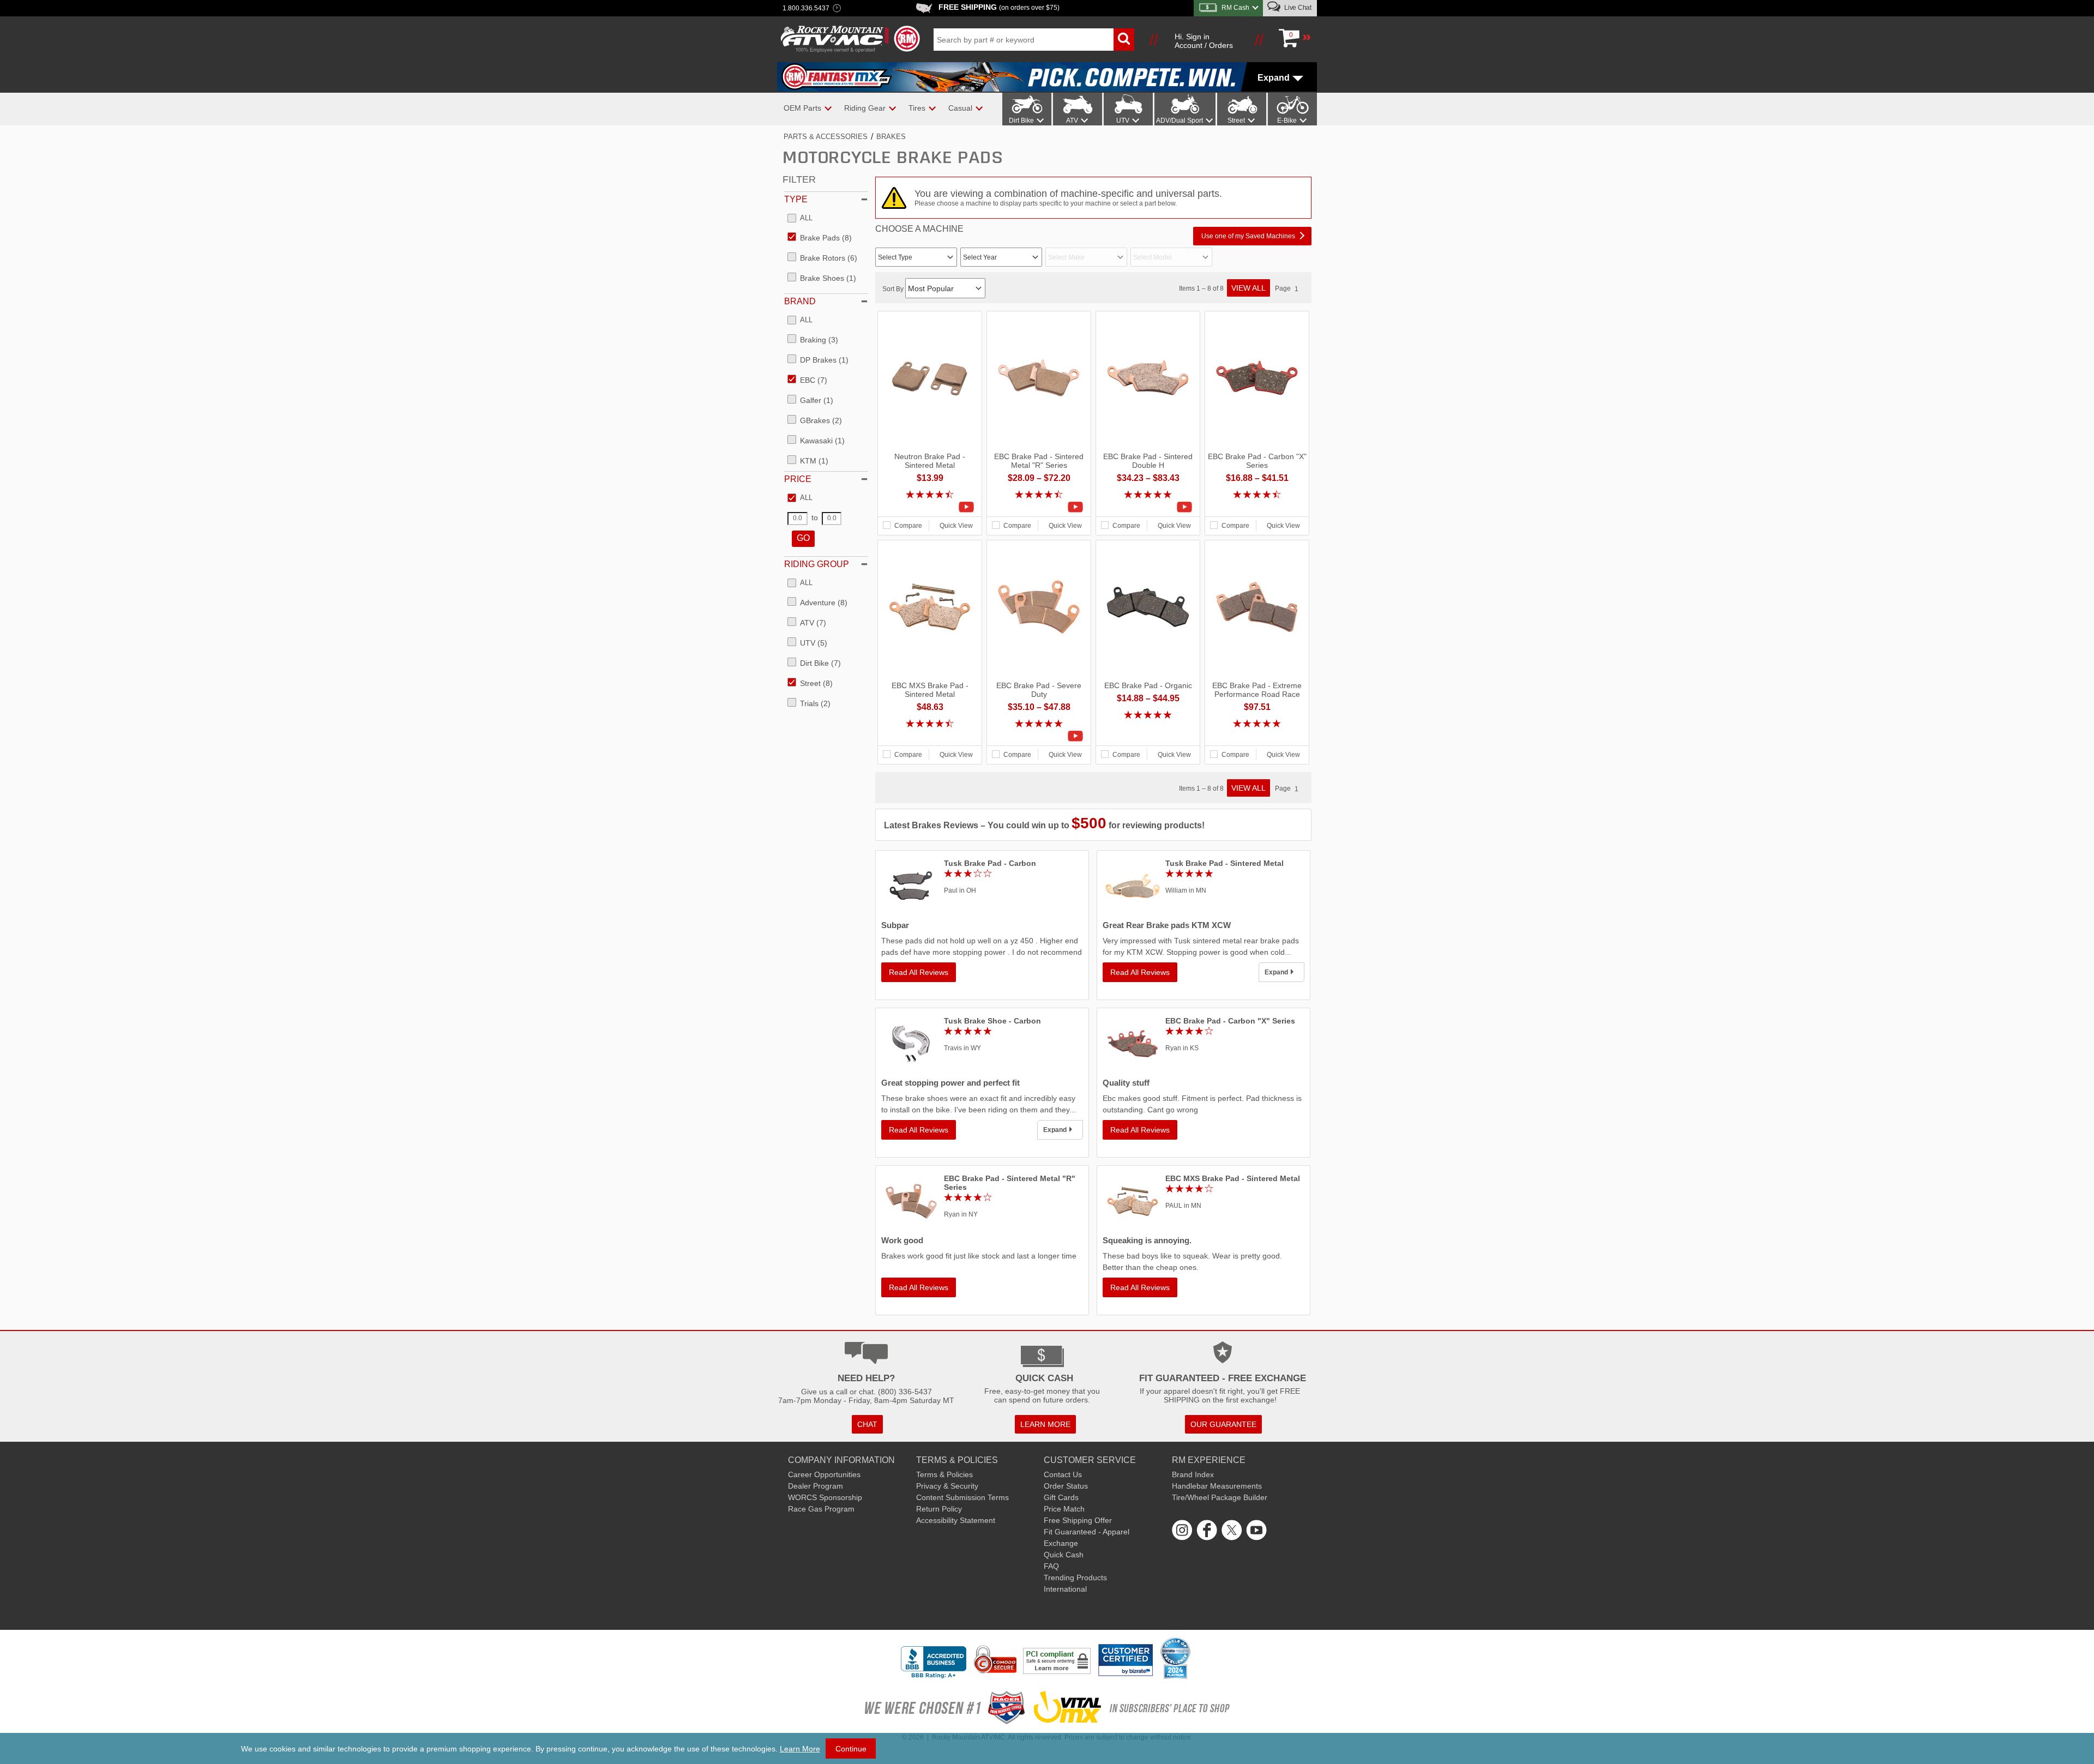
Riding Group (817, 564)
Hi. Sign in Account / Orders (1204, 41)
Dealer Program (816, 1486)
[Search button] (1124, 40)
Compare (908, 526)
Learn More (800, 1749)
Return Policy (939, 1509)
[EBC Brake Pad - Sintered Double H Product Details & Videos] (1148, 507)
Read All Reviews (919, 972)
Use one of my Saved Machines (1248, 236)
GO (803, 538)
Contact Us (1063, 1474)
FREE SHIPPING (999, 7)
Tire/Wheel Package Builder (1220, 1497)
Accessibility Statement (956, 1520)
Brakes (891, 137)
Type (796, 199)
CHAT (867, 1424)
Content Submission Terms (962, 1497)
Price (798, 479)
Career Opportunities (824, 1474)
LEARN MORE (1045, 1424)
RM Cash (1235, 8)
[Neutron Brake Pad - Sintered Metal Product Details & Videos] (930, 507)
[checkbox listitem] (800, 219)
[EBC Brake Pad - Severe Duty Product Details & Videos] (1039, 736)
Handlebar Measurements (1217, 1486)
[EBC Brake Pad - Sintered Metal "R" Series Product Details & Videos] (1039, 507)
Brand (800, 301)
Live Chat (1297, 8)
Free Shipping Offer (1078, 1520)
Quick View (956, 526)
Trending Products (1075, 1578)
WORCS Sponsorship (825, 1497)
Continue (851, 1749)
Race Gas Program (821, 1509)
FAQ (1051, 1566)
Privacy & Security (947, 1486)
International (1065, 1589)
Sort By (894, 289)
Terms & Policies (944, 1474)
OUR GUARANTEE (1223, 1424)
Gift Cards (1061, 1497)
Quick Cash (1064, 1555)
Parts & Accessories (826, 137)
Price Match (1064, 1509)
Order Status (1066, 1486)
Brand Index (1193, 1474)
